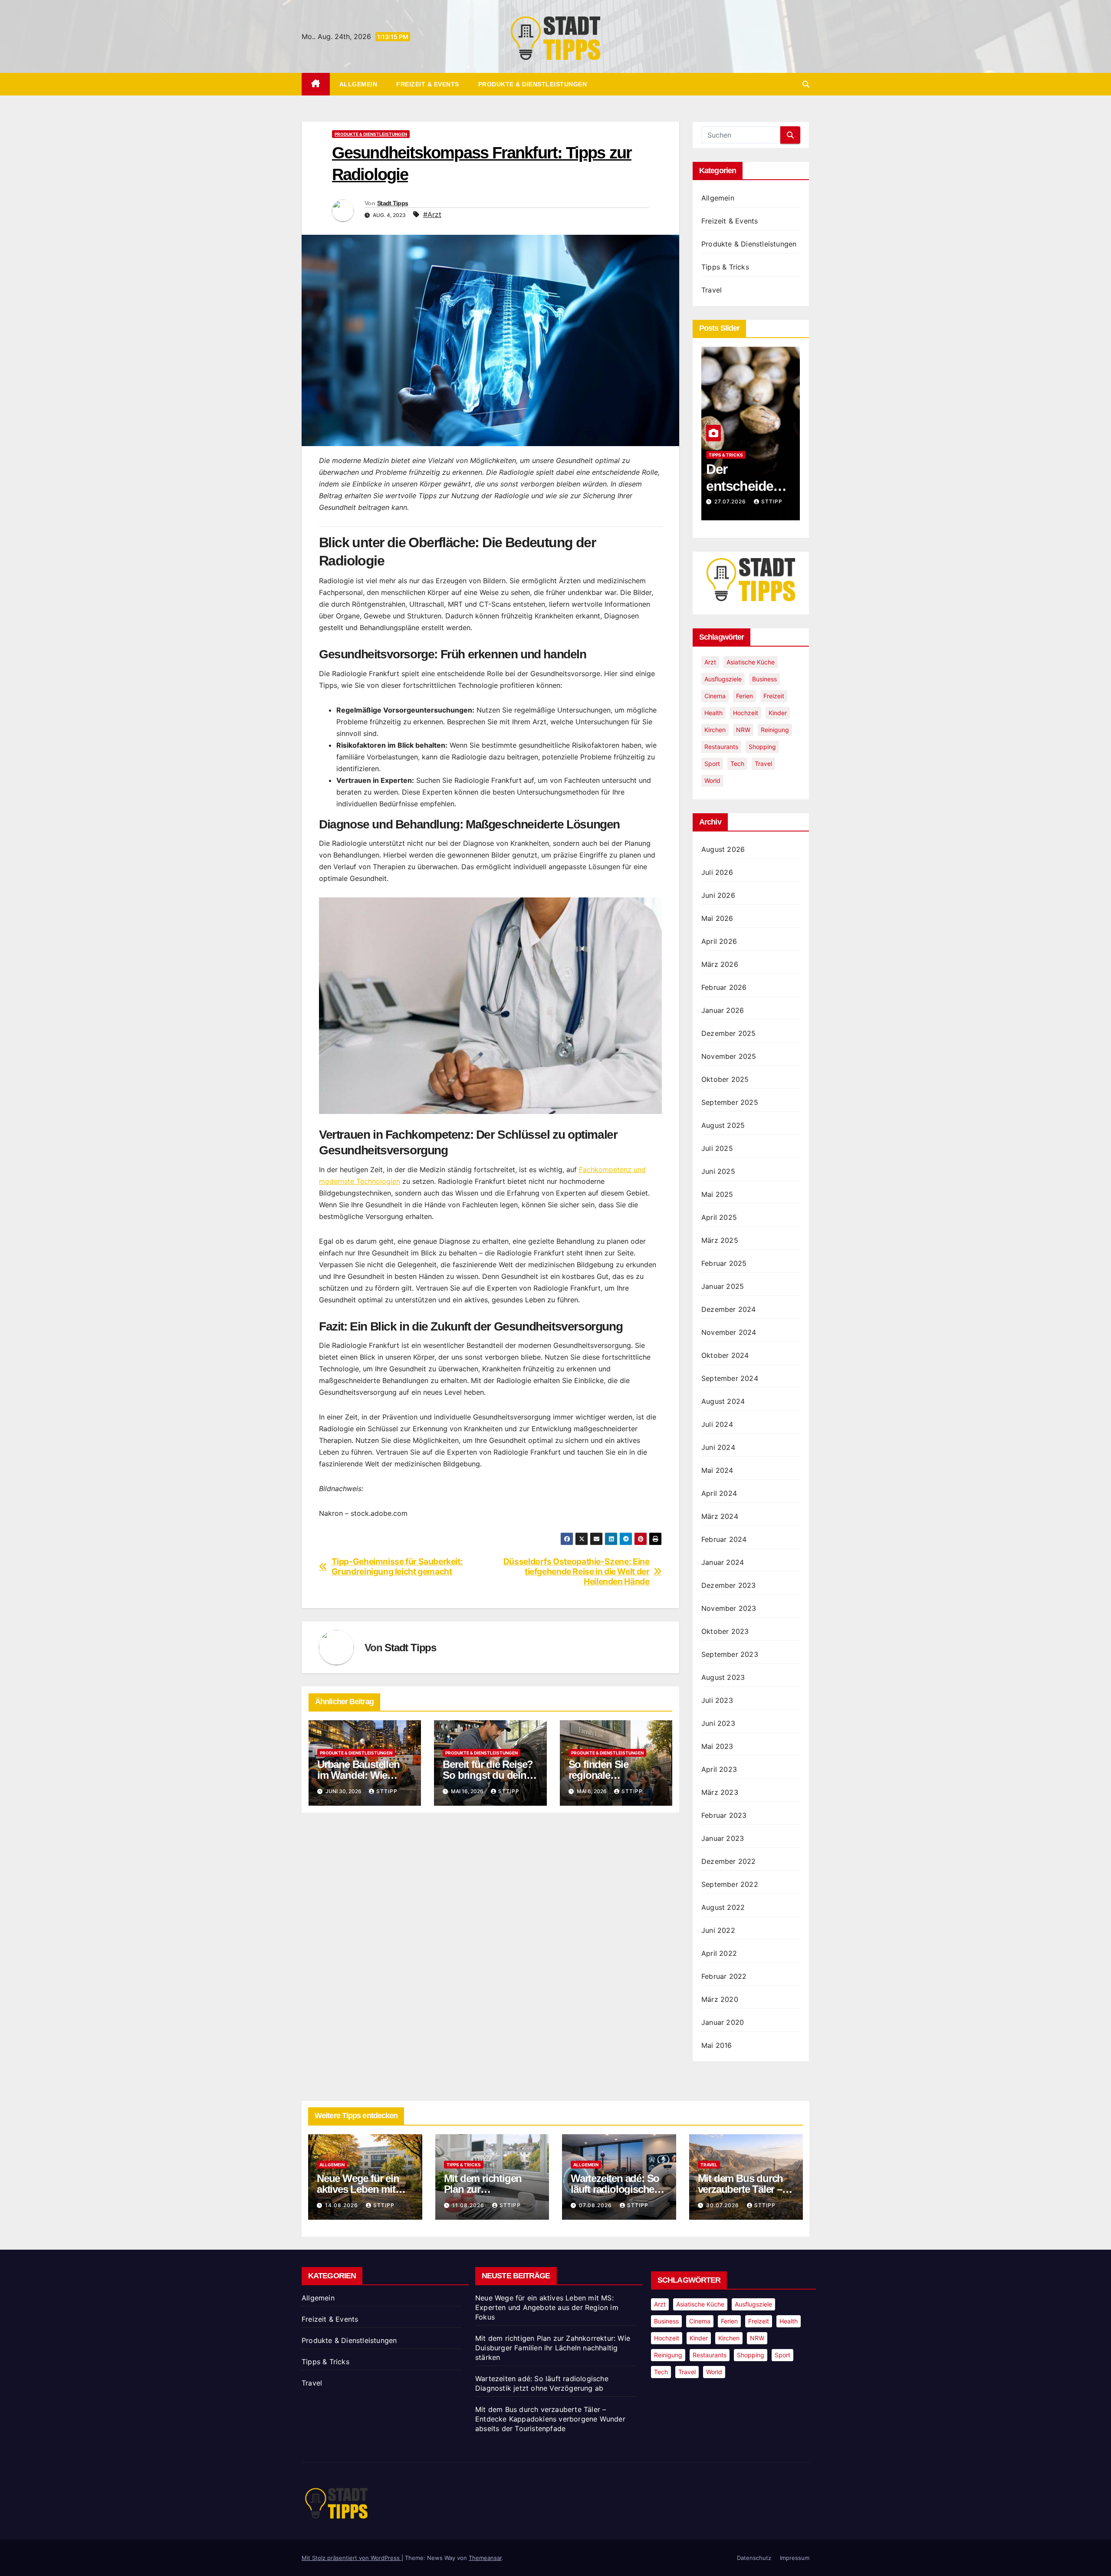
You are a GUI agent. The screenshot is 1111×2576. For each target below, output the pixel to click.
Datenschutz (754, 2558)
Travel (712, 290)
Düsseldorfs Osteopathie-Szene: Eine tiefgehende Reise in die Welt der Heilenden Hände (577, 1572)
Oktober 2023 (725, 1631)
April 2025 (719, 1217)
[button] (806, 84)
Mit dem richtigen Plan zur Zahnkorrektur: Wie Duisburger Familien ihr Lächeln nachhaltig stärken (553, 2348)
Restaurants (721, 747)
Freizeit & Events (428, 84)
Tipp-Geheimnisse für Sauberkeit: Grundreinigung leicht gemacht (397, 1567)
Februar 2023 (724, 1815)
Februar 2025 (724, 1263)
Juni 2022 (718, 1930)
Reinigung (775, 730)
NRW (743, 730)
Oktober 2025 (725, 1079)
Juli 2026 (717, 872)
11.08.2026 (469, 2205)
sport (712, 764)
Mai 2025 (717, 1194)
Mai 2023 (717, 1746)
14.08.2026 (732, 501)
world (712, 780)
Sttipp (387, 1791)
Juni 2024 (718, 1447)
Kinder (778, 713)
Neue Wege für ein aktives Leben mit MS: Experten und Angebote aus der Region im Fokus (547, 2307)
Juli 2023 (717, 1700)
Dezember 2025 (729, 1033)
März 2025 (720, 1240)
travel (763, 764)
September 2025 (730, 1102)
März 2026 (720, 964)
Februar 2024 (724, 1539)
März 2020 (720, 1999)
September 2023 (730, 1654)
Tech (737, 764)
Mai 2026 (717, 918)
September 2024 (730, 1378)
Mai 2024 (717, 1470)
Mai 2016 (717, 2045)
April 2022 (719, 1953)
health (713, 713)
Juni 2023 (718, 1723)
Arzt (710, 662)
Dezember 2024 (729, 1309)
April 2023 (719, 1769)
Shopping (762, 747)
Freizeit (774, 696)
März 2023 (720, 1792)
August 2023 (723, 1677)
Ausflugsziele (723, 679)
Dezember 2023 (729, 1585)
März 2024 (720, 1516)
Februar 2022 (724, 1976)
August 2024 (723, 1401)
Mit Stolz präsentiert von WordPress (352, 2558)
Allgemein (358, 84)
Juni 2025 (718, 1171)
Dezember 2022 (729, 1861)
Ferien (745, 696)
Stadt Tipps (393, 203)
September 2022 (730, 1884)
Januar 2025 (723, 1286)
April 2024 (719, 1493)
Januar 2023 (723, 1838)
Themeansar (485, 2558)
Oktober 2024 (725, 1355)
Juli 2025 (717, 1148)
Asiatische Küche (751, 662)
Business (764, 679)
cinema (715, 696)
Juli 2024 (717, 1424)
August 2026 (723, 849)
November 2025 (729, 1056)
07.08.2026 (596, 2205)
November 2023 (729, 1608)
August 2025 (723, 1125)
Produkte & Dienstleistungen (533, 84)
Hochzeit (746, 713)
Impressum (795, 2558)
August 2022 (723, 1907)
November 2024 (729, 1332)
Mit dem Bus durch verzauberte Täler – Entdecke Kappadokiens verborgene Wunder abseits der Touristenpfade (550, 2419)
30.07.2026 (723, 2205)
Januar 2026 (723, 1010)
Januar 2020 (723, 2022)
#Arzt (432, 214)
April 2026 (719, 941)
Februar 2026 (724, 987)
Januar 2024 (723, 1562)
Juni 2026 (718, 895)
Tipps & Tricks (725, 267)
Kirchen (715, 730)
